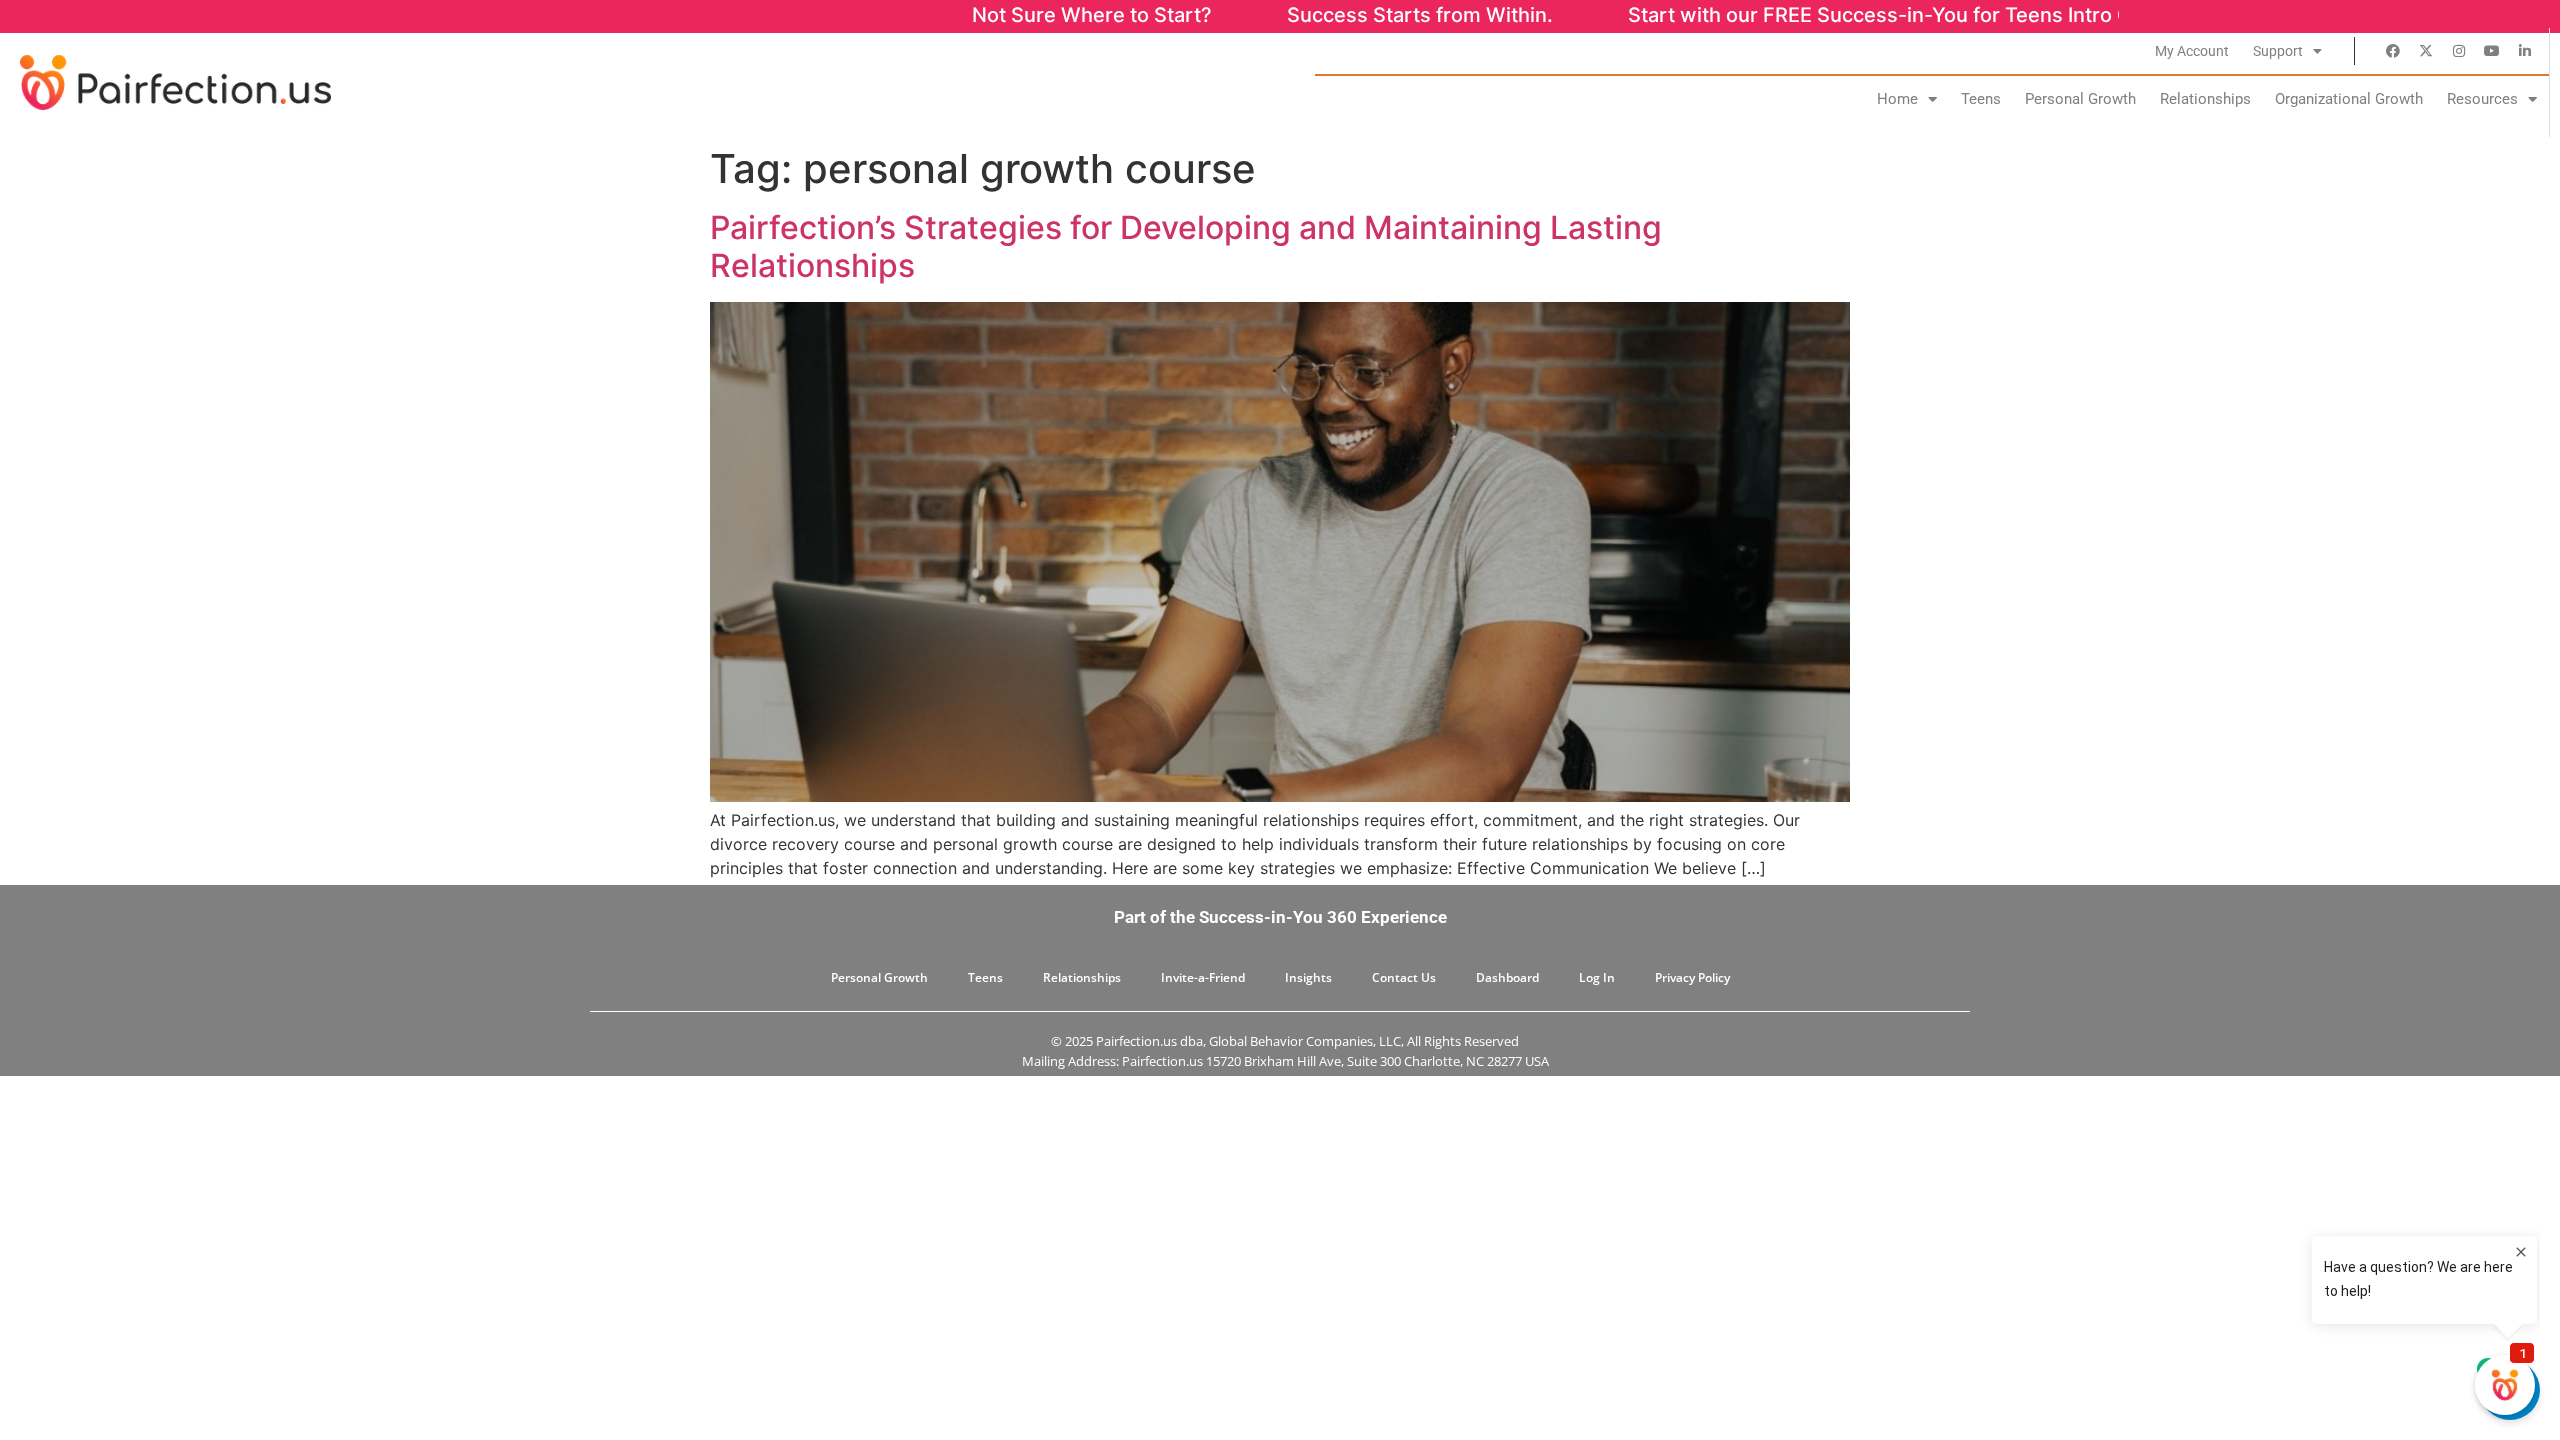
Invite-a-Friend (1203, 977)
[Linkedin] (2525, 51)
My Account (2192, 51)
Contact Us (1404, 977)
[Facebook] (2393, 51)
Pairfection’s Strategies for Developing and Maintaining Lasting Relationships (1186, 246)
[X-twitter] (2426, 51)
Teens (1981, 99)
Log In (1597, 977)
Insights (1308, 977)
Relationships (2205, 99)
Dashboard (1507, 977)
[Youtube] (2492, 51)
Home (1897, 99)
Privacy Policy (1692, 977)
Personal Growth (2080, 99)
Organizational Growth (2349, 99)
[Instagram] (2459, 51)
